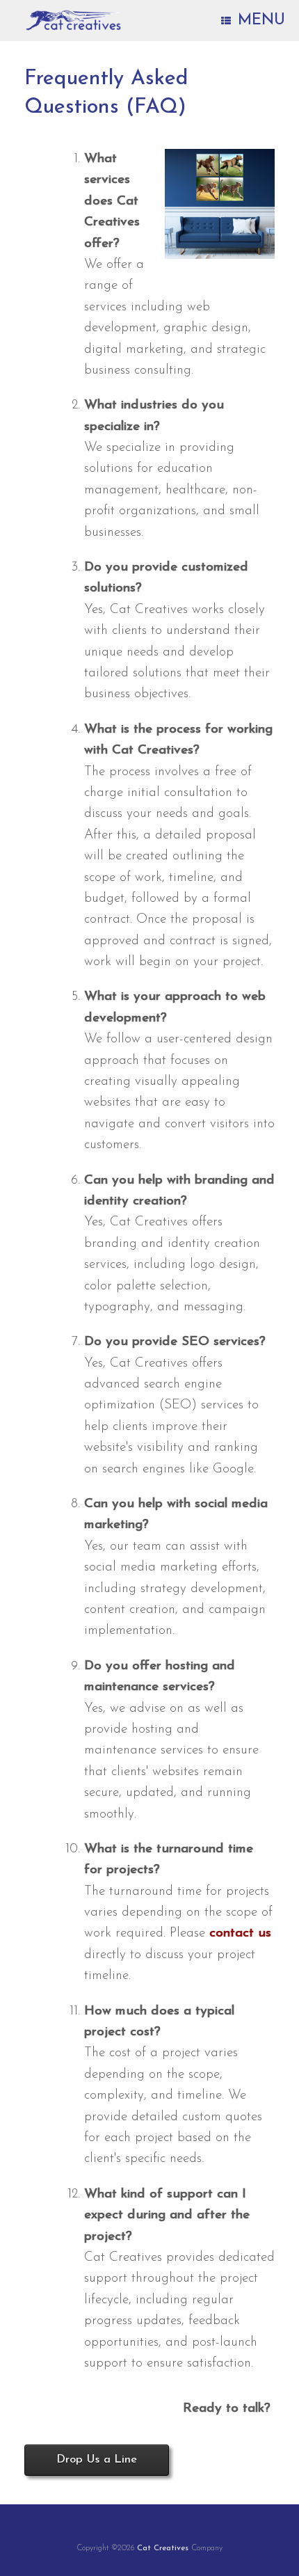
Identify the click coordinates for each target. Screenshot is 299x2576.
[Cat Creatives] (73, 21)
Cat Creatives (163, 2548)
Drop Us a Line (97, 2460)
